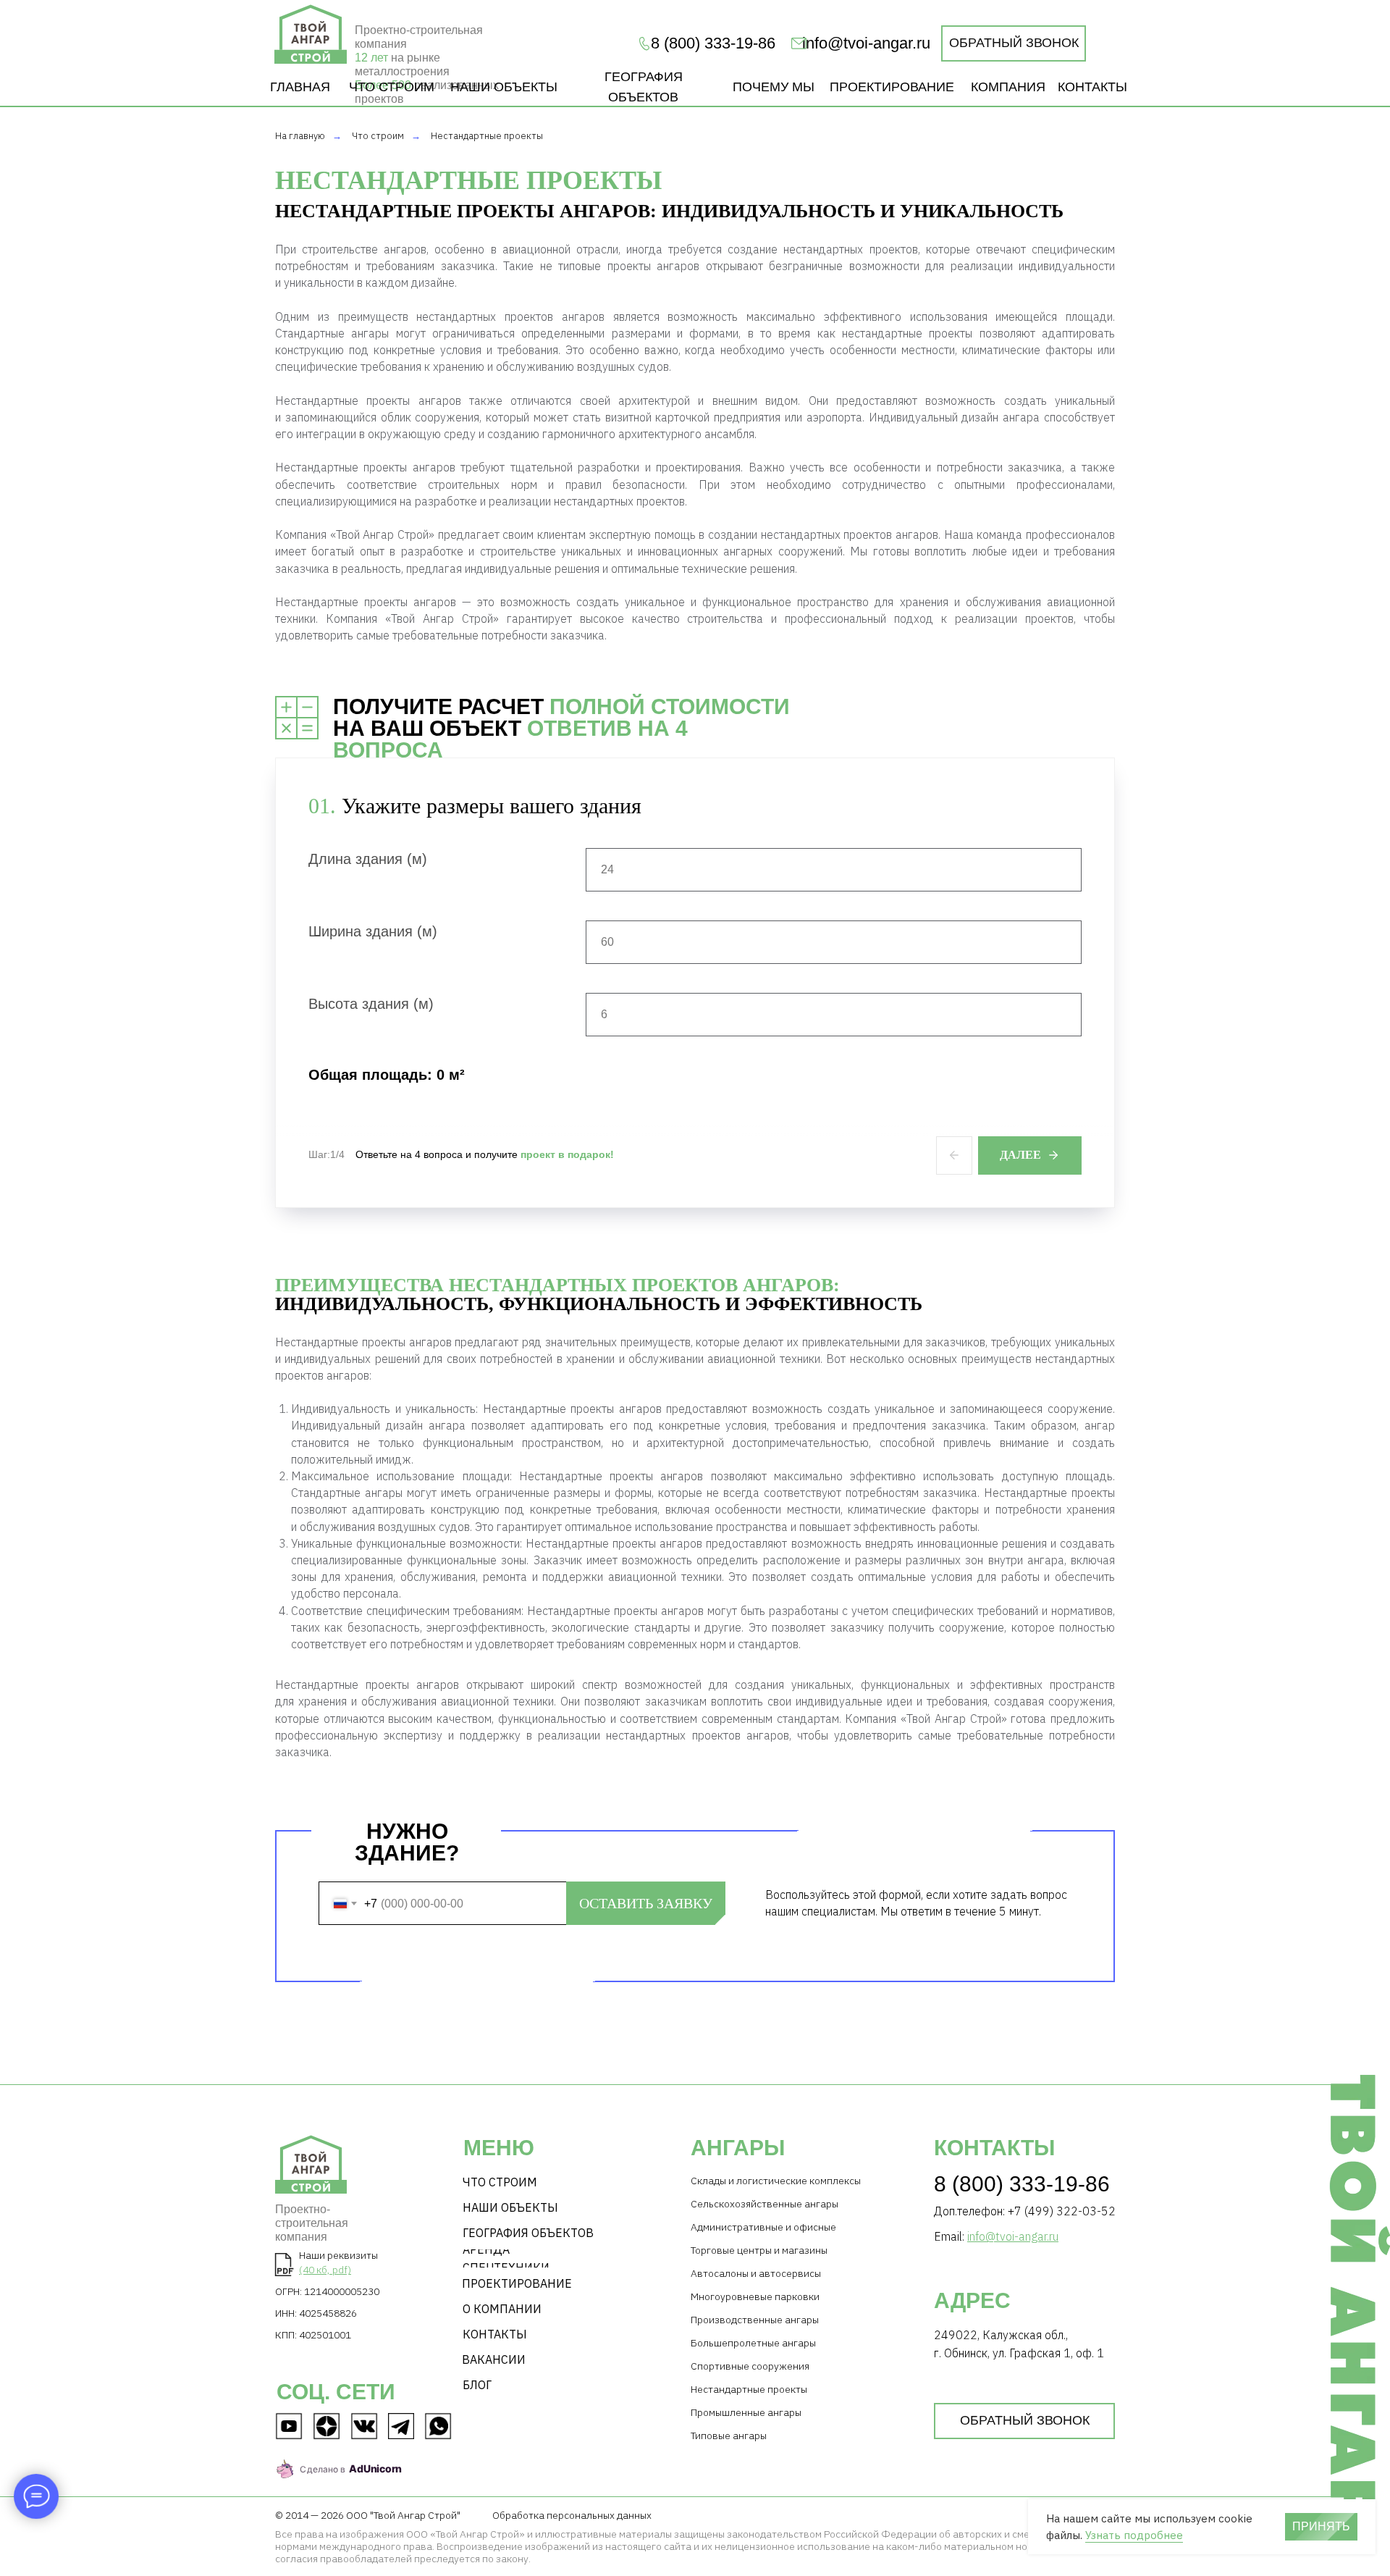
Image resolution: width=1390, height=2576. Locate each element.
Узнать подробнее (1134, 2535)
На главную (300, 136)
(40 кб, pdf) (325, 2270)
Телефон (342, 1874)
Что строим (378, 136)
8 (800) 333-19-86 (1022, 2184)
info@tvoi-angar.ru (866, 43)
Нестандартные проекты (487, 136)
